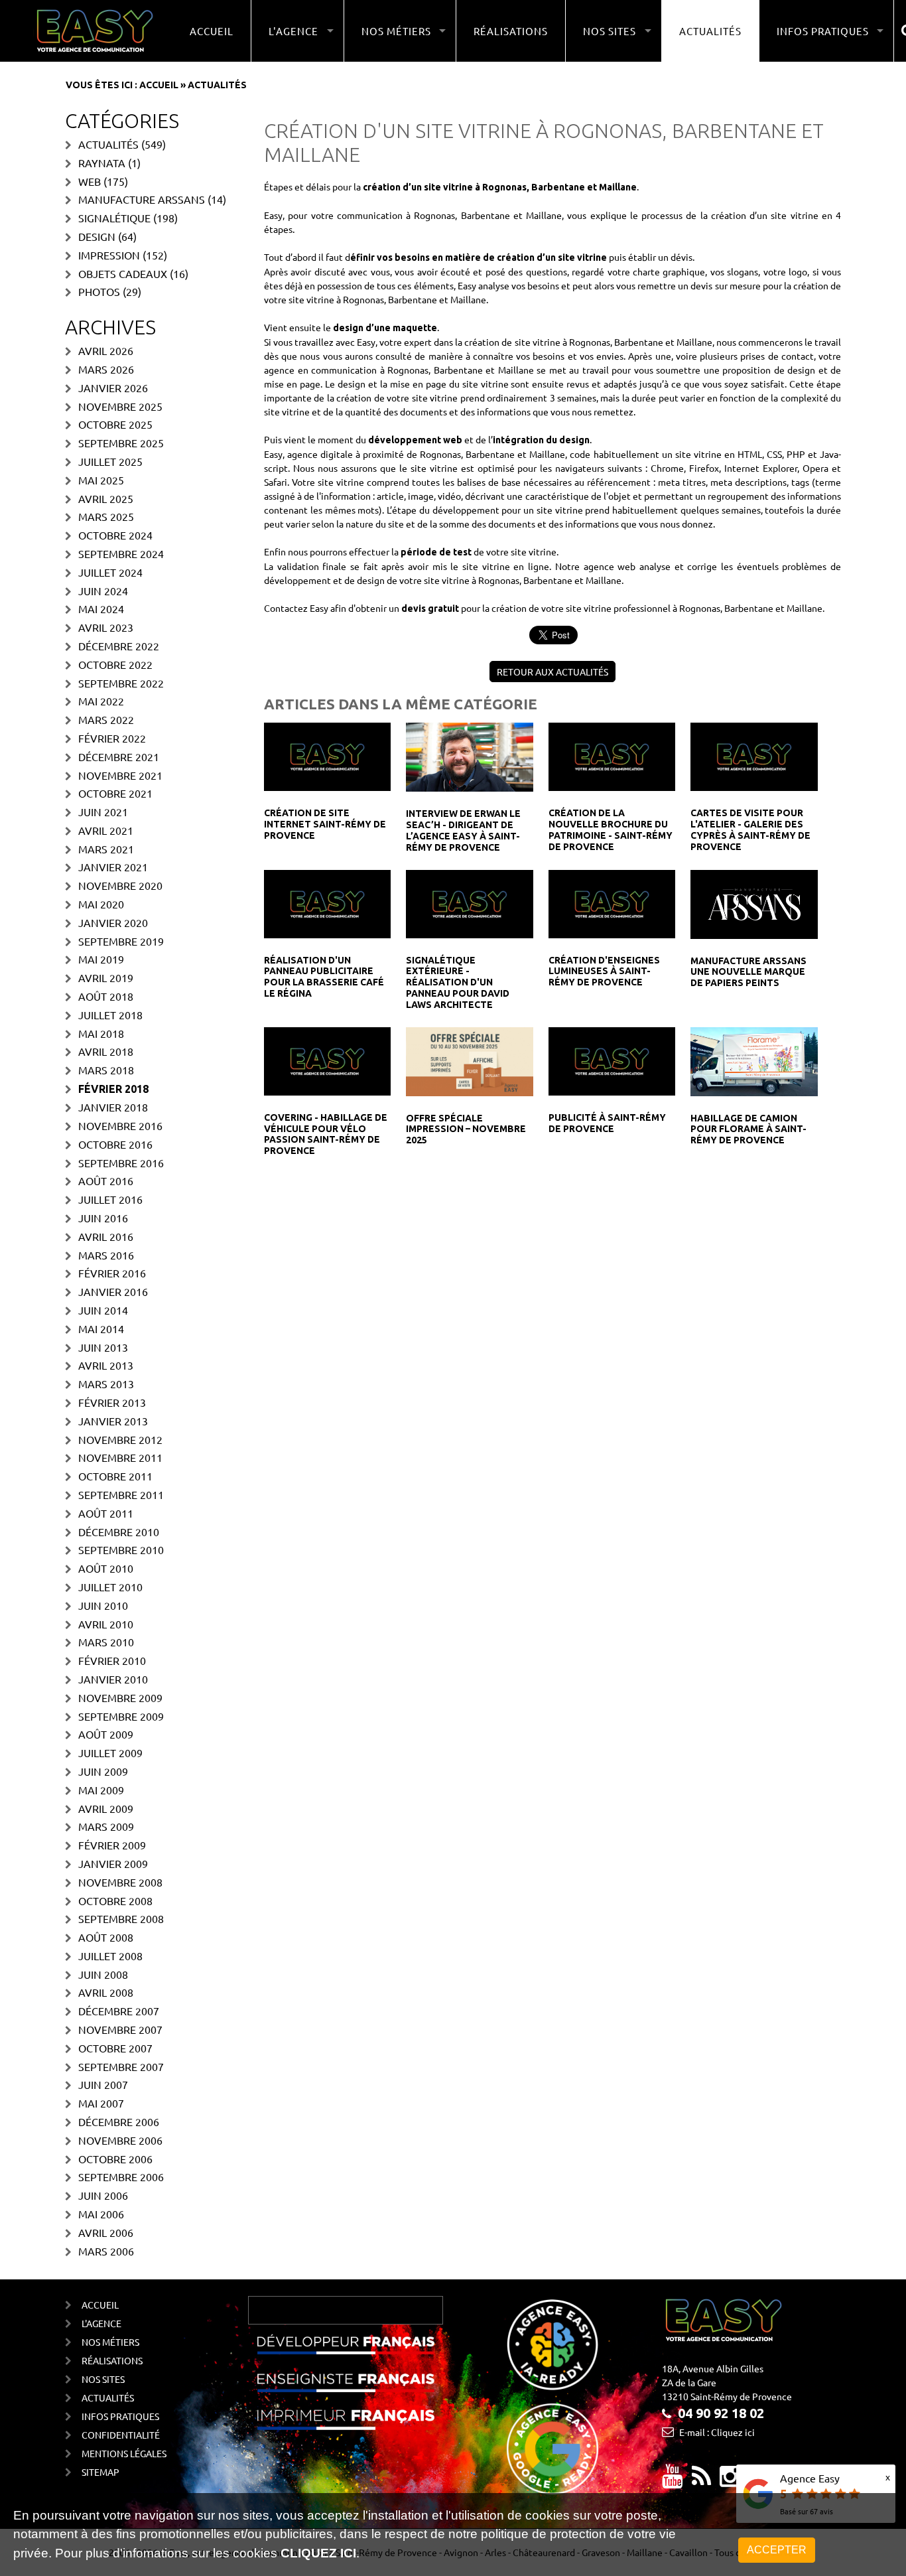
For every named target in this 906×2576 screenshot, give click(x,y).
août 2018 (106, 996)
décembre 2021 (119, 756)
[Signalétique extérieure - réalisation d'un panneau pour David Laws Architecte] (469, 902)
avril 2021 (106, 830)
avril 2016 (106, 1236)
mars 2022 (106, 719)
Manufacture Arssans (142, 199)
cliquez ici (318, 2553)
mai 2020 (101, 904)
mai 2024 (101, 608)
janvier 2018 (113, 1107)
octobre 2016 (115, 1144)
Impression (109, 255)
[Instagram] (730, 2481)
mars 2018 (106, 1070)
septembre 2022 (121, 683)
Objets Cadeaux (123, 273)
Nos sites (103, 2379)
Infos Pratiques (120, 2416)
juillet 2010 (110, 1587)
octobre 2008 (115, 1900)
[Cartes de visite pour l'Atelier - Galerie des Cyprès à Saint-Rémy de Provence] (754, 756)
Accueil (212, 31)
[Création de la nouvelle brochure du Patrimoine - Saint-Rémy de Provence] (612, 756)
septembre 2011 (121, 1494)
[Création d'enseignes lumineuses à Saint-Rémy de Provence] (612, 902)
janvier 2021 (113, 867)
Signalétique (114, 218)
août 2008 (106, 1937)
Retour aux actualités (552, 672)
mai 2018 (101, 1033)
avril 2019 (106, 977)
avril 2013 (106, 1365)
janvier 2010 (113, 1679)
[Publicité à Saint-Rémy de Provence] (612, 1060)
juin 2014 (103, 1310)
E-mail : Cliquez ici (717, 2432)
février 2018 (113, 1089)
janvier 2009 (113, 1863)
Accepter (777, 2550)
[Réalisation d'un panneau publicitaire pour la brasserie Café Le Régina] (327, 902)
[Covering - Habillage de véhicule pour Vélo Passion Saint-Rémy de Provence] (327, 1060)
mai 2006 (101, 2214)
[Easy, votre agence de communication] (701, 2481)
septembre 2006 (121, 2177)
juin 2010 (103, 1605)
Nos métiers (110, 2342)
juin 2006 (103, 2195)
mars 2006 (106, 2251)
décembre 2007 (119, 2011)
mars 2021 (106, 849)
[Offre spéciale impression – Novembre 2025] (469, 1060)
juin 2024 (103, 591)
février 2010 (112, 1660)
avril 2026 (106, 350)
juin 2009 (103, 1771)
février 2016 (112, 1273)
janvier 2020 (113, 922)
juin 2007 (103, 2084)
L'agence (101, 2323)
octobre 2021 (115, 793)
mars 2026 (106, 369)
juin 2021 (103, 812)
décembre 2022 (119, 646)
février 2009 (112, 1845)
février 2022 (112, 738)
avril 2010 (106, 1624)
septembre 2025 (121, 443)
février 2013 (112, 1402)
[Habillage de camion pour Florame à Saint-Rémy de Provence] (754, 1060)
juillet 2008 (110, 1956)
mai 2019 (101, 959)
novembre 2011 (120, 1457)
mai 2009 (101, 1790)
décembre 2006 (119, 2121)
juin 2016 (103, 1218)
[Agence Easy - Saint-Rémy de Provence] (95, 31)
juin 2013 (103, 1347)
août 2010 (106, 1568)
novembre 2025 (120, 406)
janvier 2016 (113, 1291)
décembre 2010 (119, 1532)
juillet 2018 (110, 1015)
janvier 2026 (113, 388)
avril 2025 (106, 498)
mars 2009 (106, 1826)
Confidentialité (121, 2435)
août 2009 (106, 1734)
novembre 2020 (120, 885)
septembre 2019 (121, 941)
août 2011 (106, 1513)
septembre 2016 (121, 1163)
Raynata (102, 163)
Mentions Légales (124, 2453)
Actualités (710, 31)
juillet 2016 (110, 1199)
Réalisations (511, 31)
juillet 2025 (110, 461)
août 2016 (106, 1181)
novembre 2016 (120, 1125)
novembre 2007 (120, 2029)
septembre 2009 (121, 1716)
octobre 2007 (115, 2048)
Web (90, 181)
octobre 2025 (115, 424)
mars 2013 (106, 1384)
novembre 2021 (120, 775)
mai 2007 (101, 2103)
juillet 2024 (110, 572)
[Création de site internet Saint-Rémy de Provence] (327, 756)
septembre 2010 (121, 1549)
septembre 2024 (121, 553)
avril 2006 (106, 2232)
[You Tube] (673, 2481)
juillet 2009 (110, 1753)
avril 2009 (106, 1808)
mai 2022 (101, 701)
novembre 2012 (120, 1439)
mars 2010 (106, 1642)
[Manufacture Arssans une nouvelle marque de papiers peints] (754, 902)
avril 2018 (106, 1051)
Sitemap (100, 2472)
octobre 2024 (115, 535)
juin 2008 (103, 1974)
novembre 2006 (120, 2140)
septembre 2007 (121, 2066)
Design (97, 236)
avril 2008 (106, 1992)
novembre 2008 (120, 1882)
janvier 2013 (113, 1421)
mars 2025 (106, 516)
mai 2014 (101, 1328)
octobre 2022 (115, 664)
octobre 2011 (115, 1476)
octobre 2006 (115, 2159)
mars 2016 (106, 1255)
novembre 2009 (120, 1697)
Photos (99, 291)
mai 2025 (101, 480)
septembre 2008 (121, 1918)
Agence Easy (810, 2478)
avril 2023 (106, 627)
